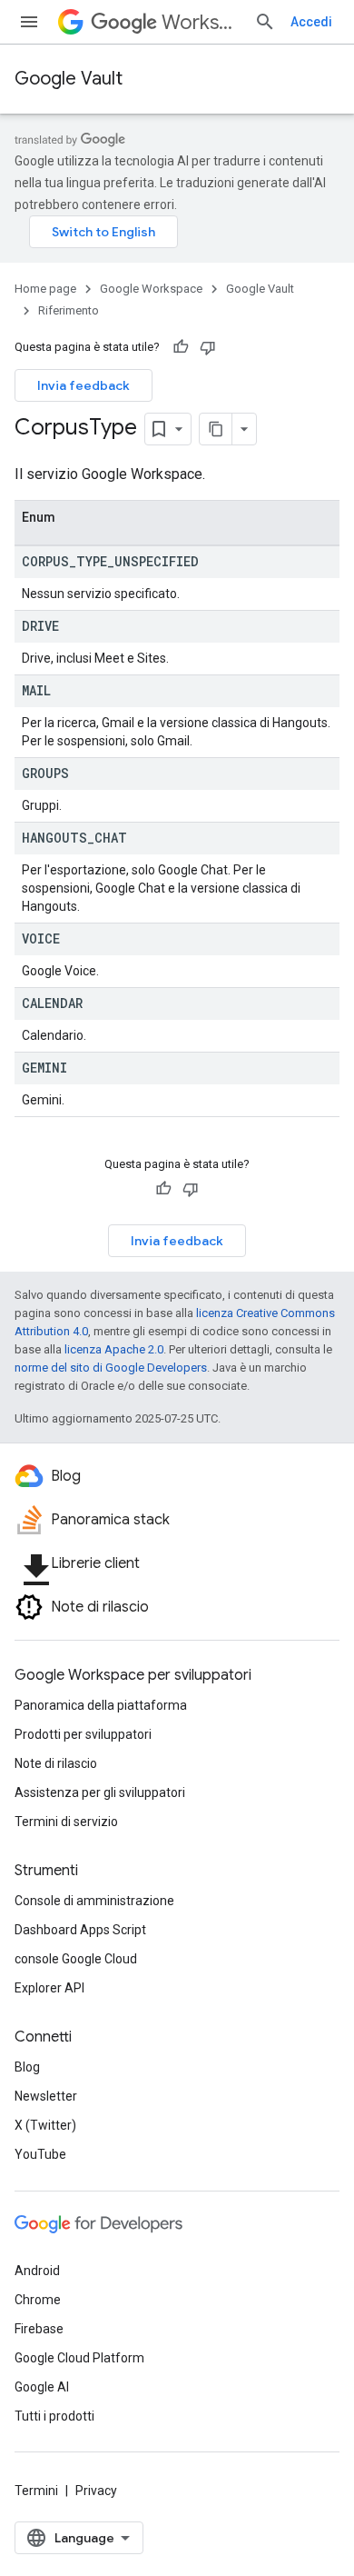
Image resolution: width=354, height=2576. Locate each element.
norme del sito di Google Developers (111, 1368)
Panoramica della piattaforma (101, 1705)
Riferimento (69, 310)
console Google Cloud (76, 1959)
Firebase (39, 2329)
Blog (27, 2067)
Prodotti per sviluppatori (83, 1734)
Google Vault (69, 79)
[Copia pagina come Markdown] (216, 429)
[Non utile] (208, 347)
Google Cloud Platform (79, 2358)
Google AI (42, 2387)
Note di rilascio (56, 1763)
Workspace (201, 22)
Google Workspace (151, 289)
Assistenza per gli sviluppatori (100, 1792)
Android (37, 2271)
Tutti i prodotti (54, 2416)
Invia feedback (84, 385)
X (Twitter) (45, 2125)
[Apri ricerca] (265, 22)
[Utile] (181, 347)
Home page (45, 289)
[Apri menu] (29, 22)
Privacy (96, 2491)
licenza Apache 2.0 (114, 1349)
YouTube (40, 2154)
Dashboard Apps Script (80, 1930)
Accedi (311, 22)
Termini (36, 2491)
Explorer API (49, 1988)
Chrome (38, 2300)
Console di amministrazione (94, 1901)
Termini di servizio (66, 1822)
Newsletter (46, 2096)
